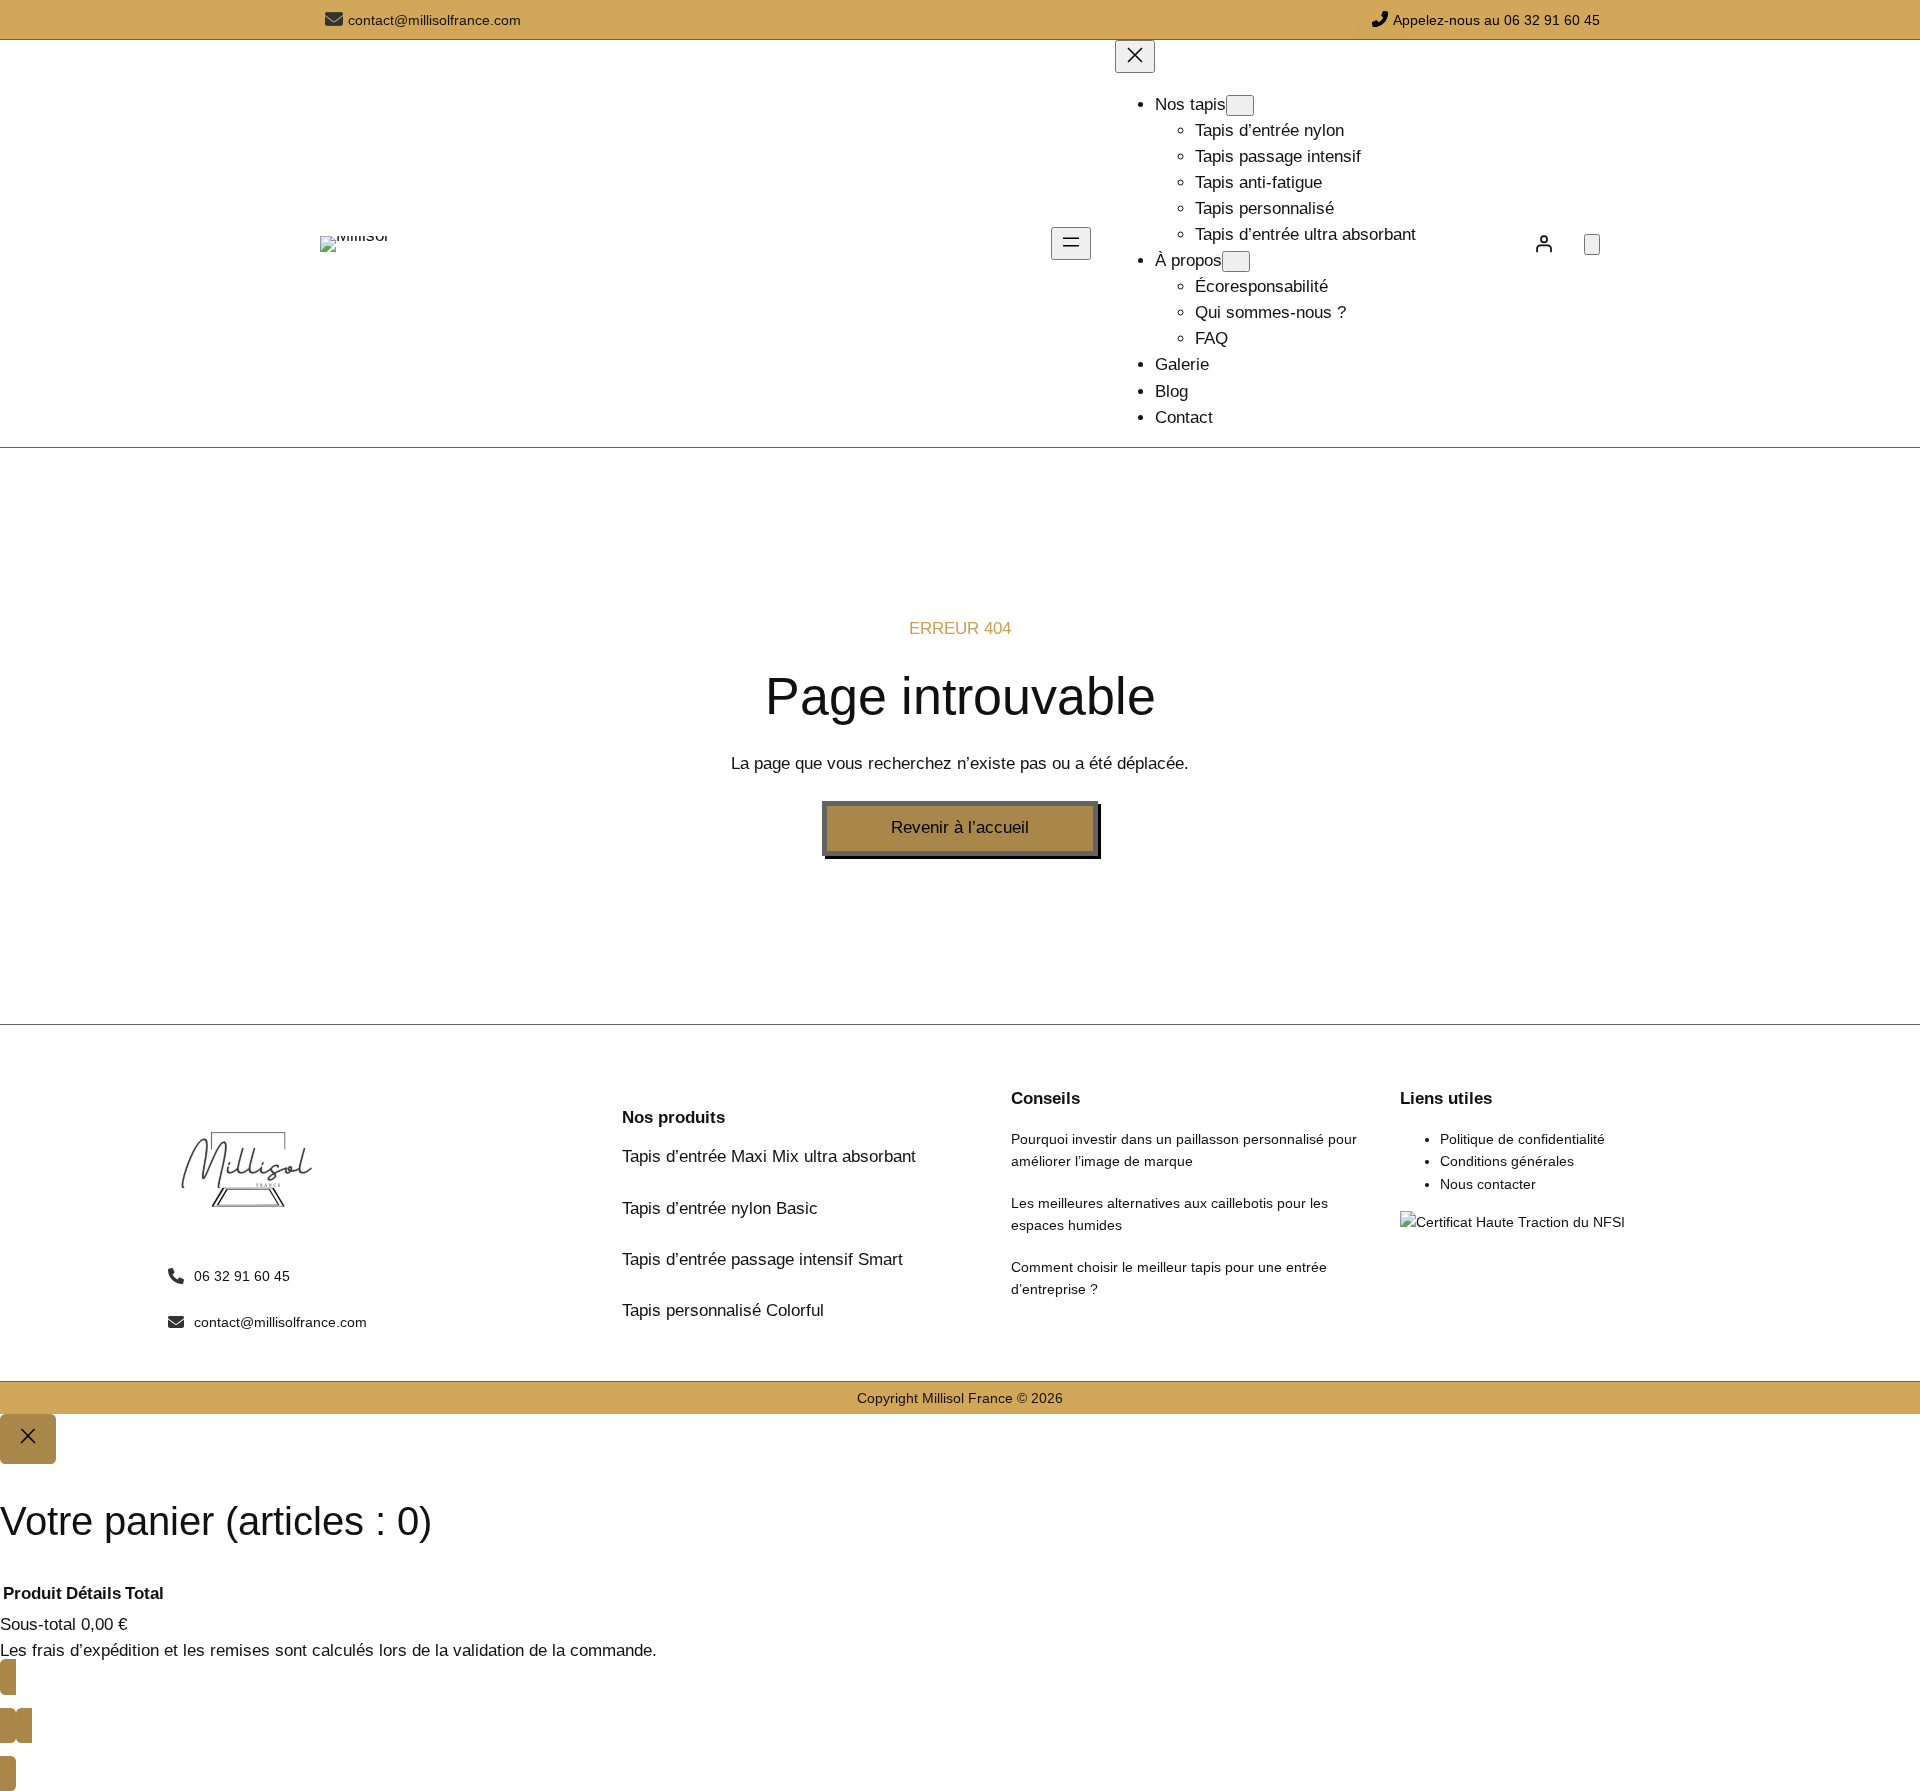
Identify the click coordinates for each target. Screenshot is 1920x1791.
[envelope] (334, 19)
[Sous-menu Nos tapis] (1240, 105)
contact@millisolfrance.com (434, 20)
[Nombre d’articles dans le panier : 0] (1592, 244)
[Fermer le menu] (1135, 56)
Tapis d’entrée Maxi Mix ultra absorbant (769, 1156)
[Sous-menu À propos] (1236, 261)
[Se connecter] (1544, 244)
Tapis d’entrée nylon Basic (720, 1208)
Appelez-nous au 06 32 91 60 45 (1496, 20)
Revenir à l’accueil (960, 827)
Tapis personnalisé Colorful (723, 1310)
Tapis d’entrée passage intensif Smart (762, 1259)
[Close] (28, 1439)
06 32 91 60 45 (242, 1276)
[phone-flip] (1380, 19)
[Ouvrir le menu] (1071, 243)
